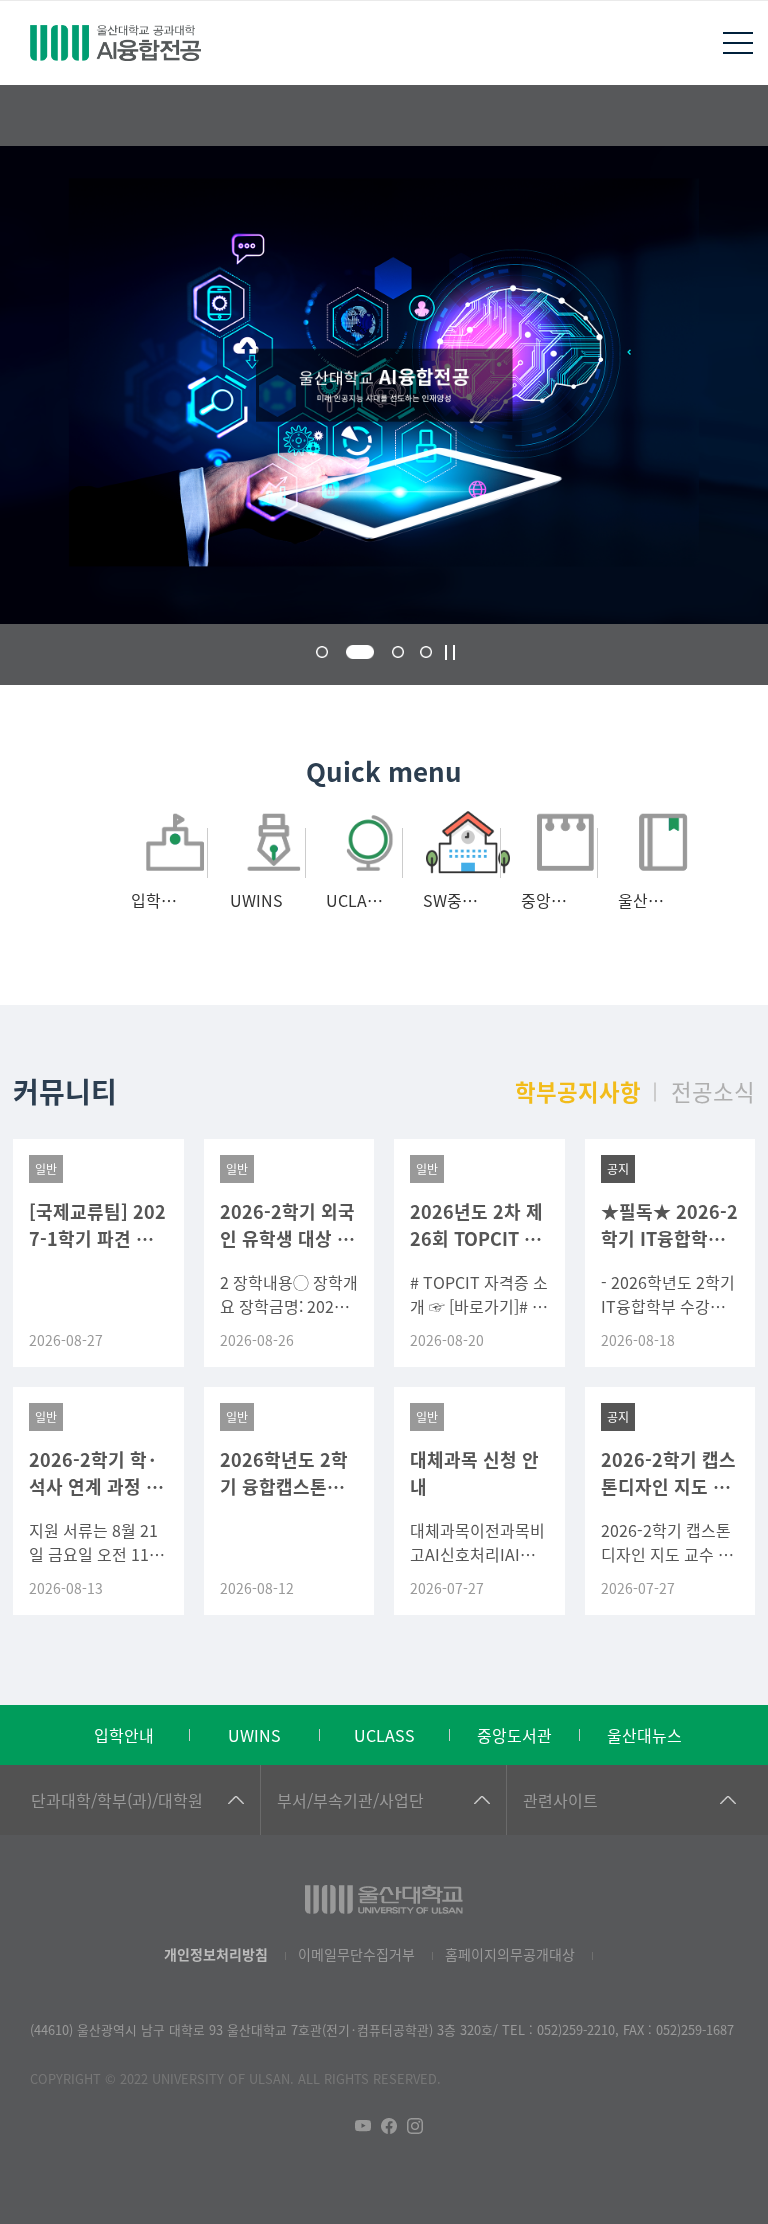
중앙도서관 (514, 1735)
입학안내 (124, 1735)
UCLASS (384, 1735)
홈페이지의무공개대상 (510, 1954)
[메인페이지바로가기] (115, 43)
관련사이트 (560, 1800)
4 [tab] (426, 652)
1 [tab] (322, 652)
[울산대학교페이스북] (389, 2126)
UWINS (254, 1735)
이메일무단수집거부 (356, 1954)
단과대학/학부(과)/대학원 (117, 1800)
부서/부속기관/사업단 (350, 1800)
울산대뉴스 (644, 1735)
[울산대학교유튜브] (363, 2126)
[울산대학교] (384, 1899)
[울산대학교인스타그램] (415, 2126)
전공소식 (713, 1091)
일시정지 (450, 652)
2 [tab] (360, 652)
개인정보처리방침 (216, 1954)
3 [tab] (398, 652)
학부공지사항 (578, 1091)
